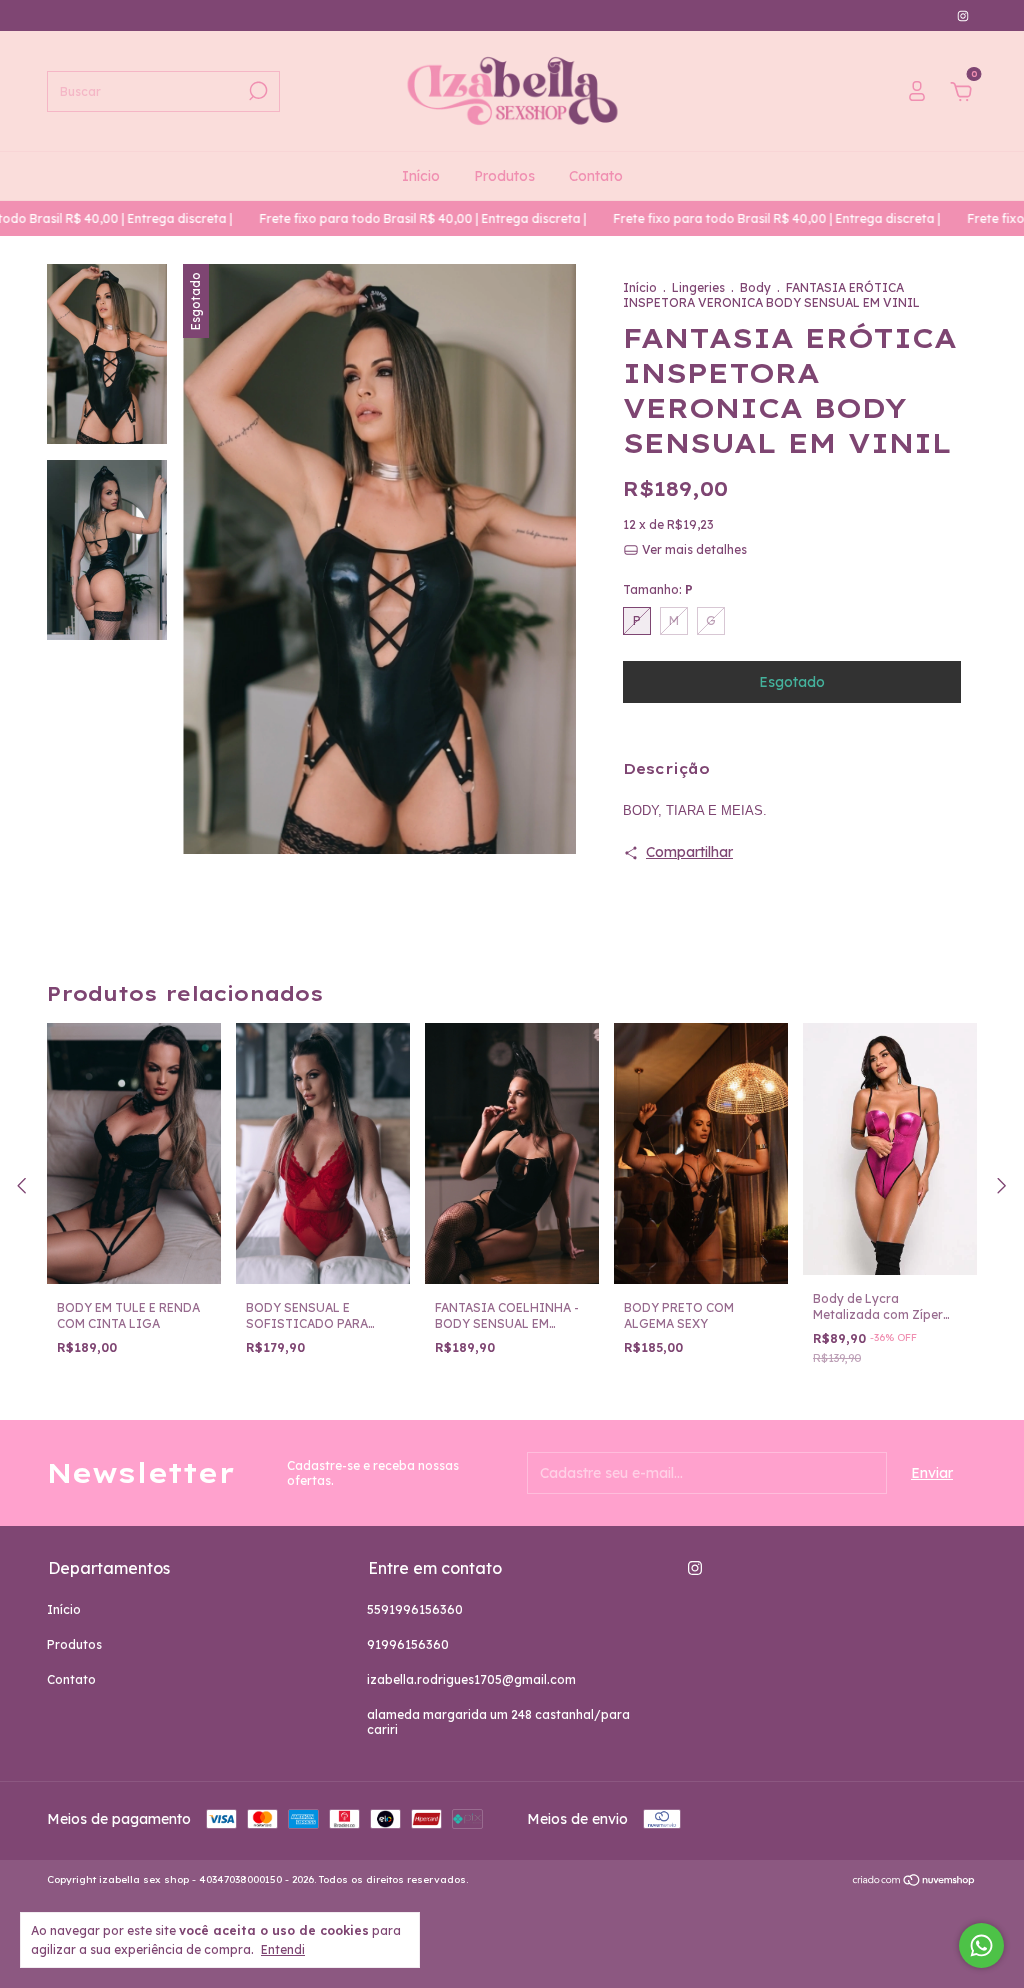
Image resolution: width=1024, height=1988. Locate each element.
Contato (596, 176)
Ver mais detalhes (693, 549)
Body (755, 287)
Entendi (283, 1949)
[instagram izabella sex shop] (963, 15)
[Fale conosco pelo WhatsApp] (981, 1945)
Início (421, 176)
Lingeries (698, 287)
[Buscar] (256, 91)
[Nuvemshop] (914, 1882)
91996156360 (408, 1644)
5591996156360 (415, 1609)
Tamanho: (658, 589)
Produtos (504, 176)
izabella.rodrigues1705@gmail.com (471, 1679)
